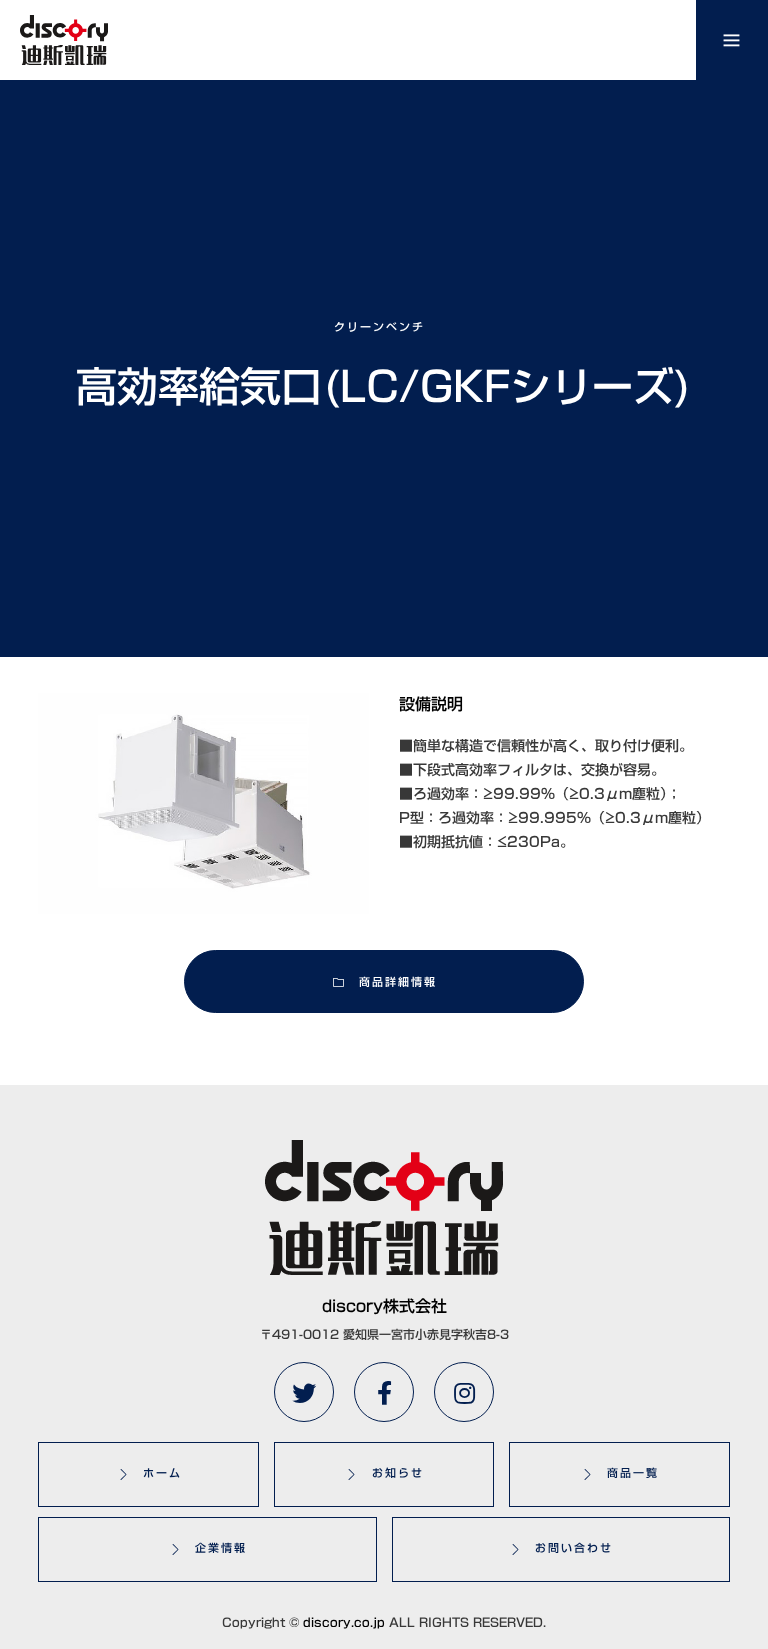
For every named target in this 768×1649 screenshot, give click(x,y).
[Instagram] (464, 1392)
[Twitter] (304, 1392)
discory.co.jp (344, 1622)
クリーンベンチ (379, 326)
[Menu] (732, 40)
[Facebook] (384, 1392)
